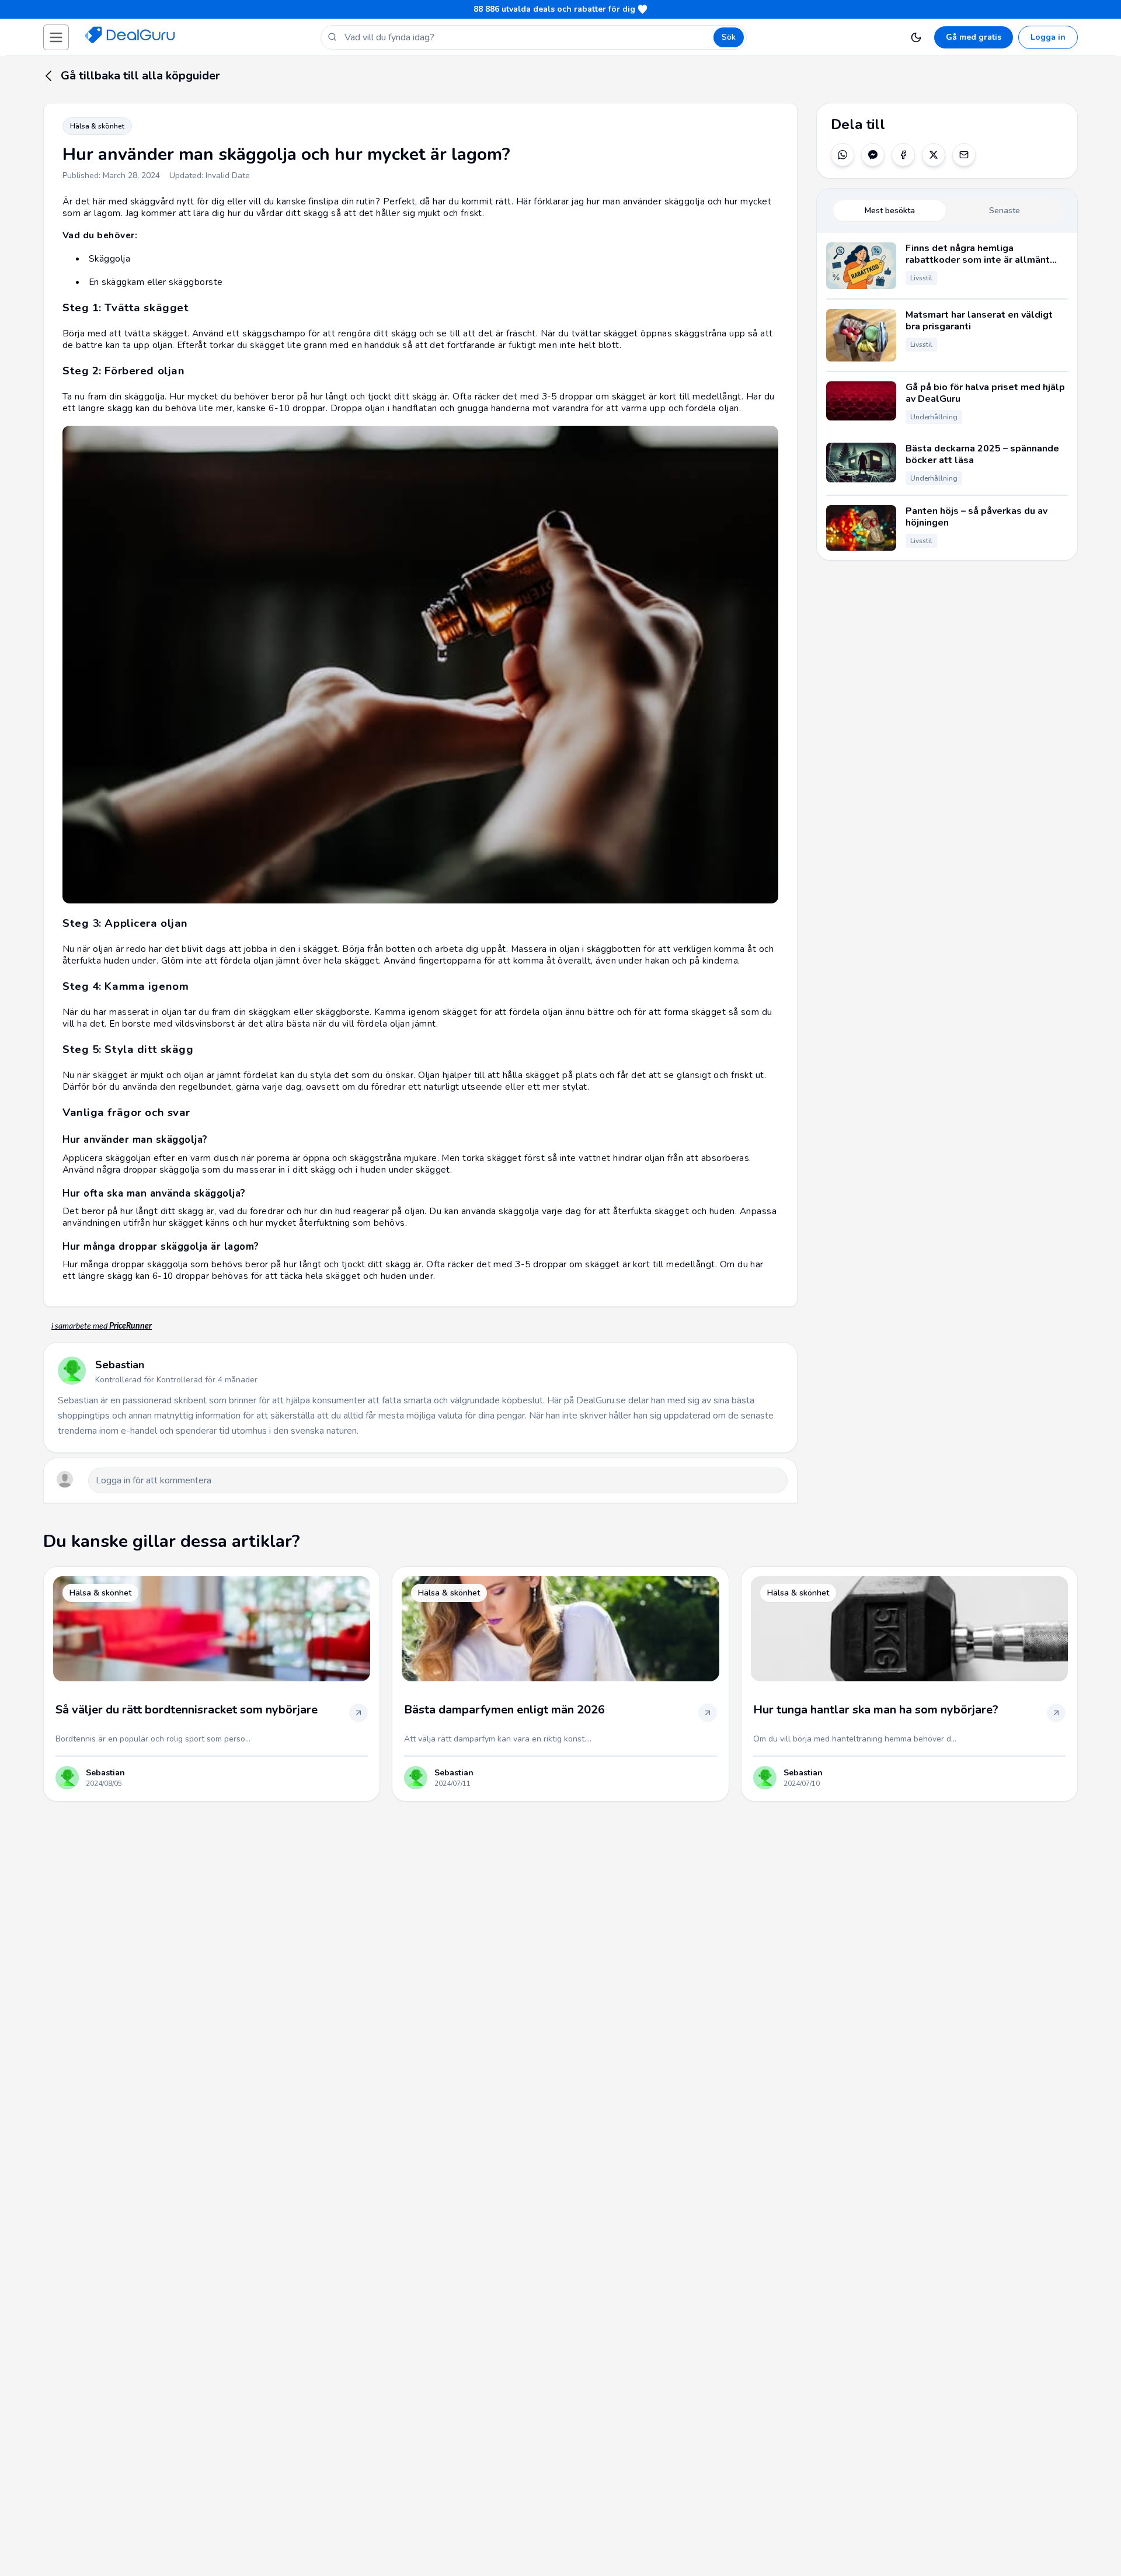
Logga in (1048, 37)
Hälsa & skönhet (97, 126)
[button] (56, 37)
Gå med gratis (974, 37)
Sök (729, 37)
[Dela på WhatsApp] (843, 155)
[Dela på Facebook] (903, 155)
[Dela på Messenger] (873, 155)
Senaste (1005, 211)
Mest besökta (890, 211)
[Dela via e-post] (964, 155)
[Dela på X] (934, 155)
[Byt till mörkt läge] (916, 37)
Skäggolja (109, 258)
